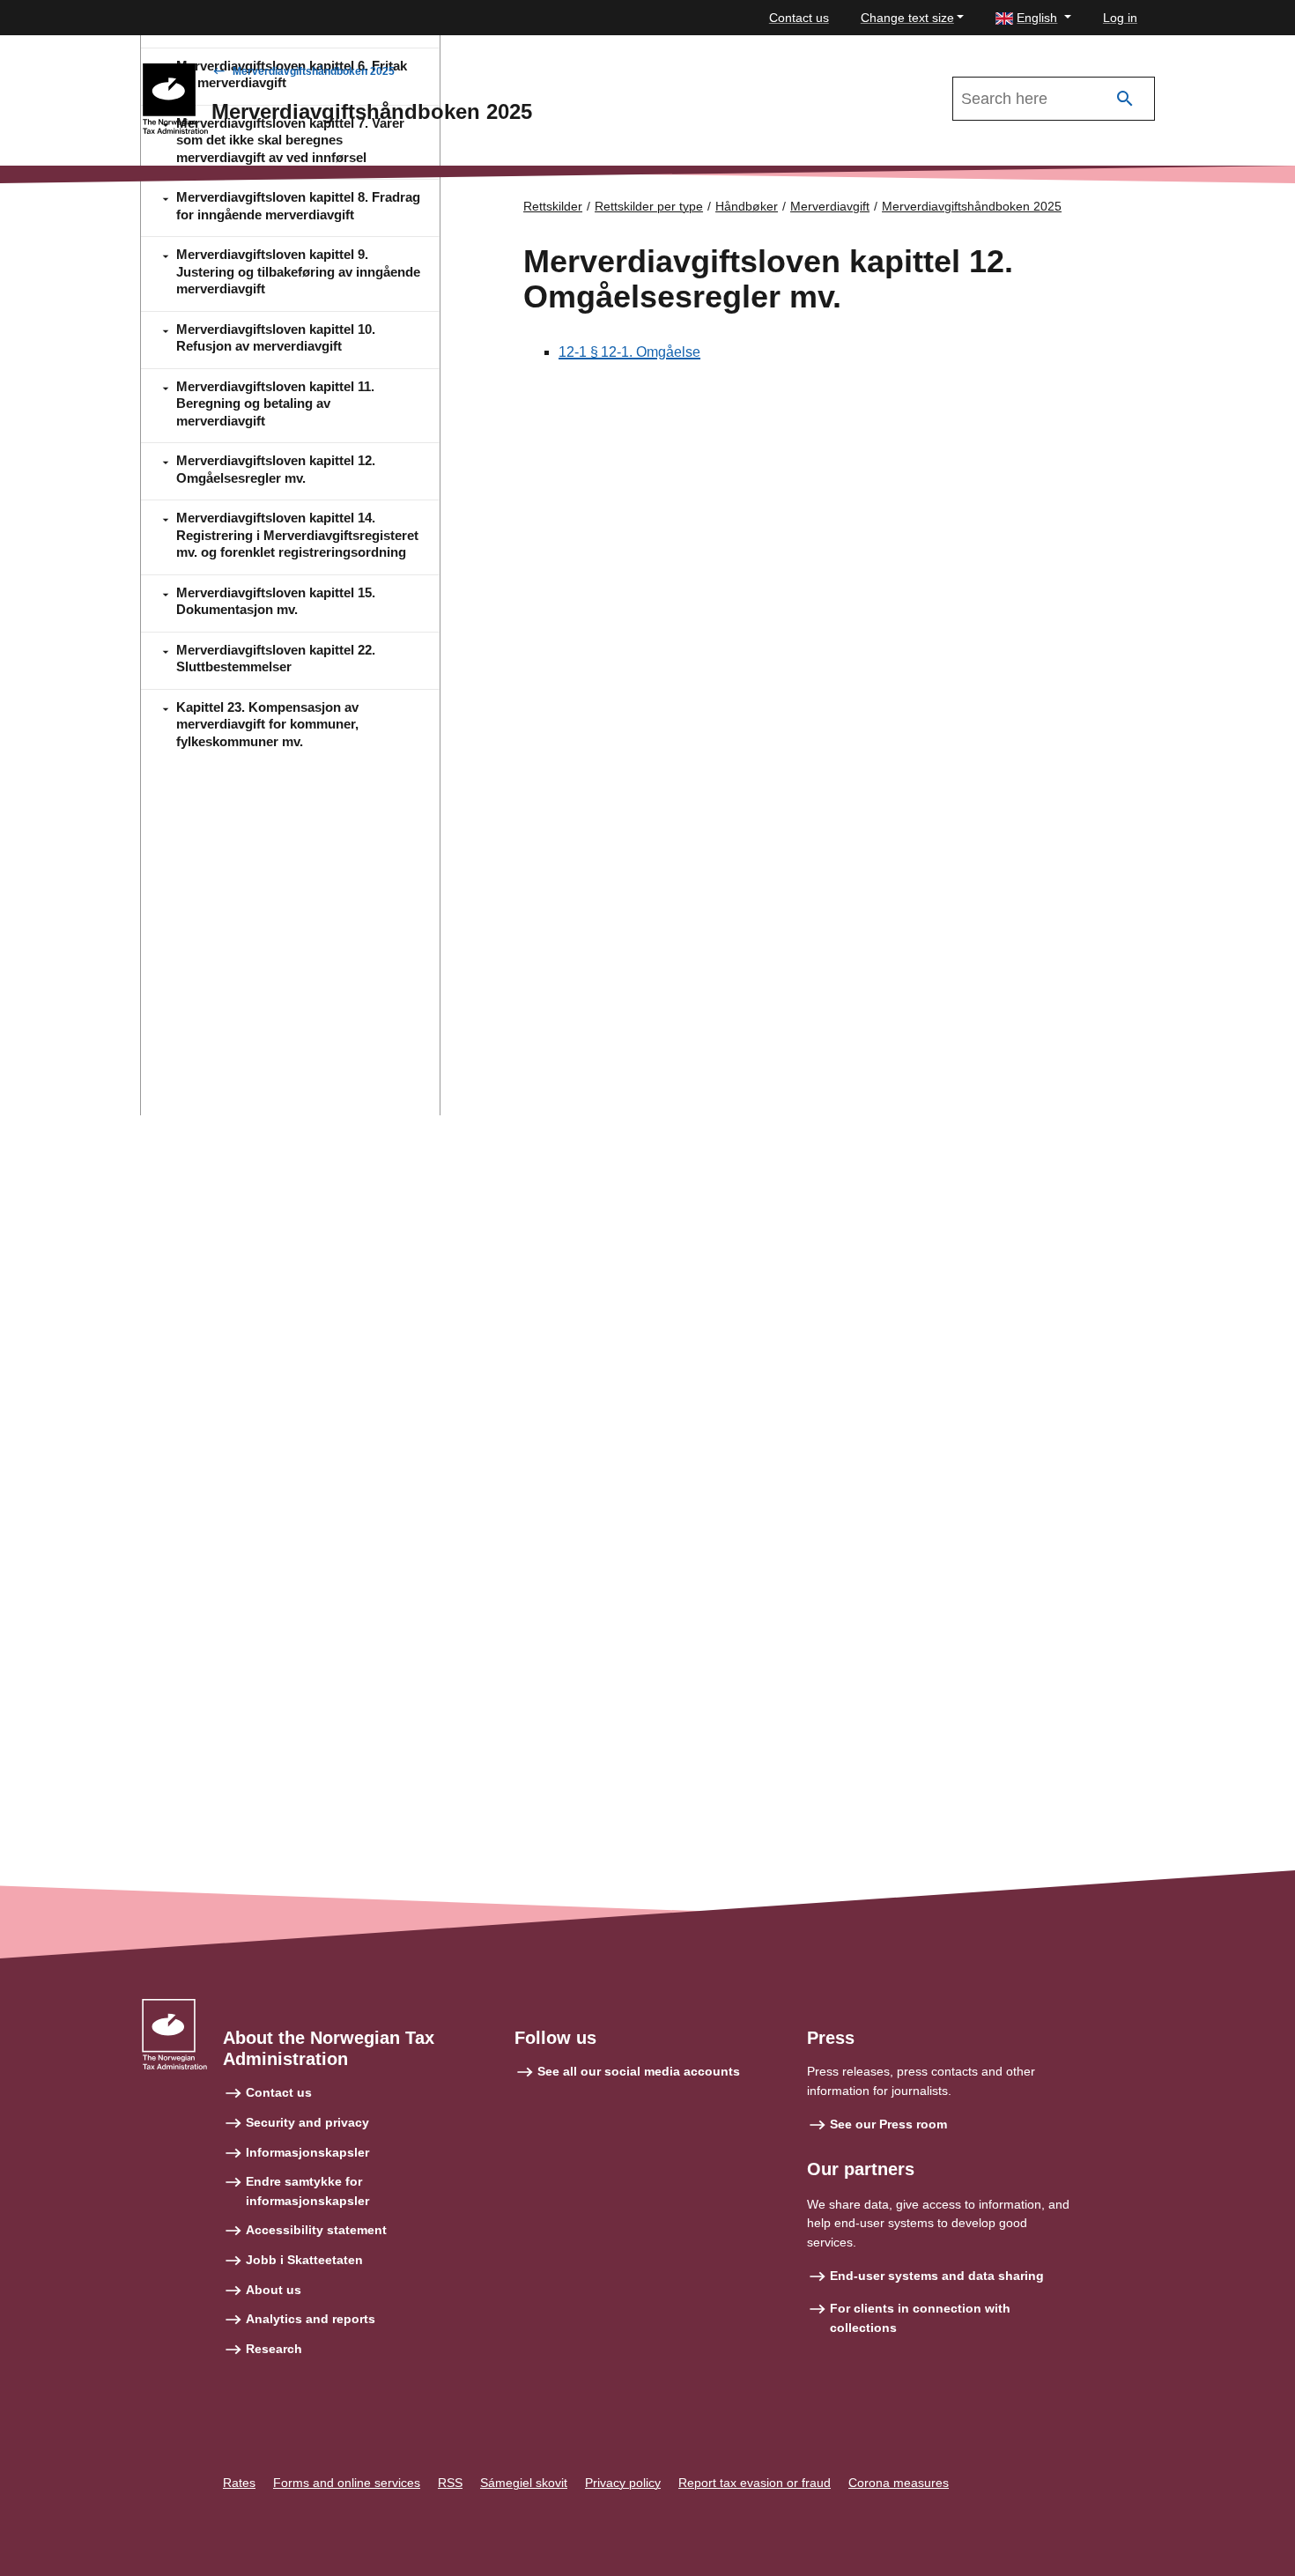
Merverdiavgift (830, 206)
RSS (450, 2483)
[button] (1033, 18)
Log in (1120, 18)
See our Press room (888, 2124)
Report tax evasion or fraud (755, 2483)
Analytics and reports (311, 2319)
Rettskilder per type (649, 206)
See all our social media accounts (639, 2071)
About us (274, 2290)
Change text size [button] (907, 18)
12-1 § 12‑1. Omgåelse (629, 352)
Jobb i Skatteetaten (304, 2260)
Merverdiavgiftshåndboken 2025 (314, 71)
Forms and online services (347, 2483)
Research (274, 2349)
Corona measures (899, 2483)
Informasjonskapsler (307, 2152)
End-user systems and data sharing (937, 2276)
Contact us (799, 18)
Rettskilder (553, 206)
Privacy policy (623, 2483)
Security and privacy (307, 2122)
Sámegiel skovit (524, 2483)
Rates (239, 2483)
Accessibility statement (316, 2230)
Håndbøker (747, 206)
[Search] (1125, 99)
